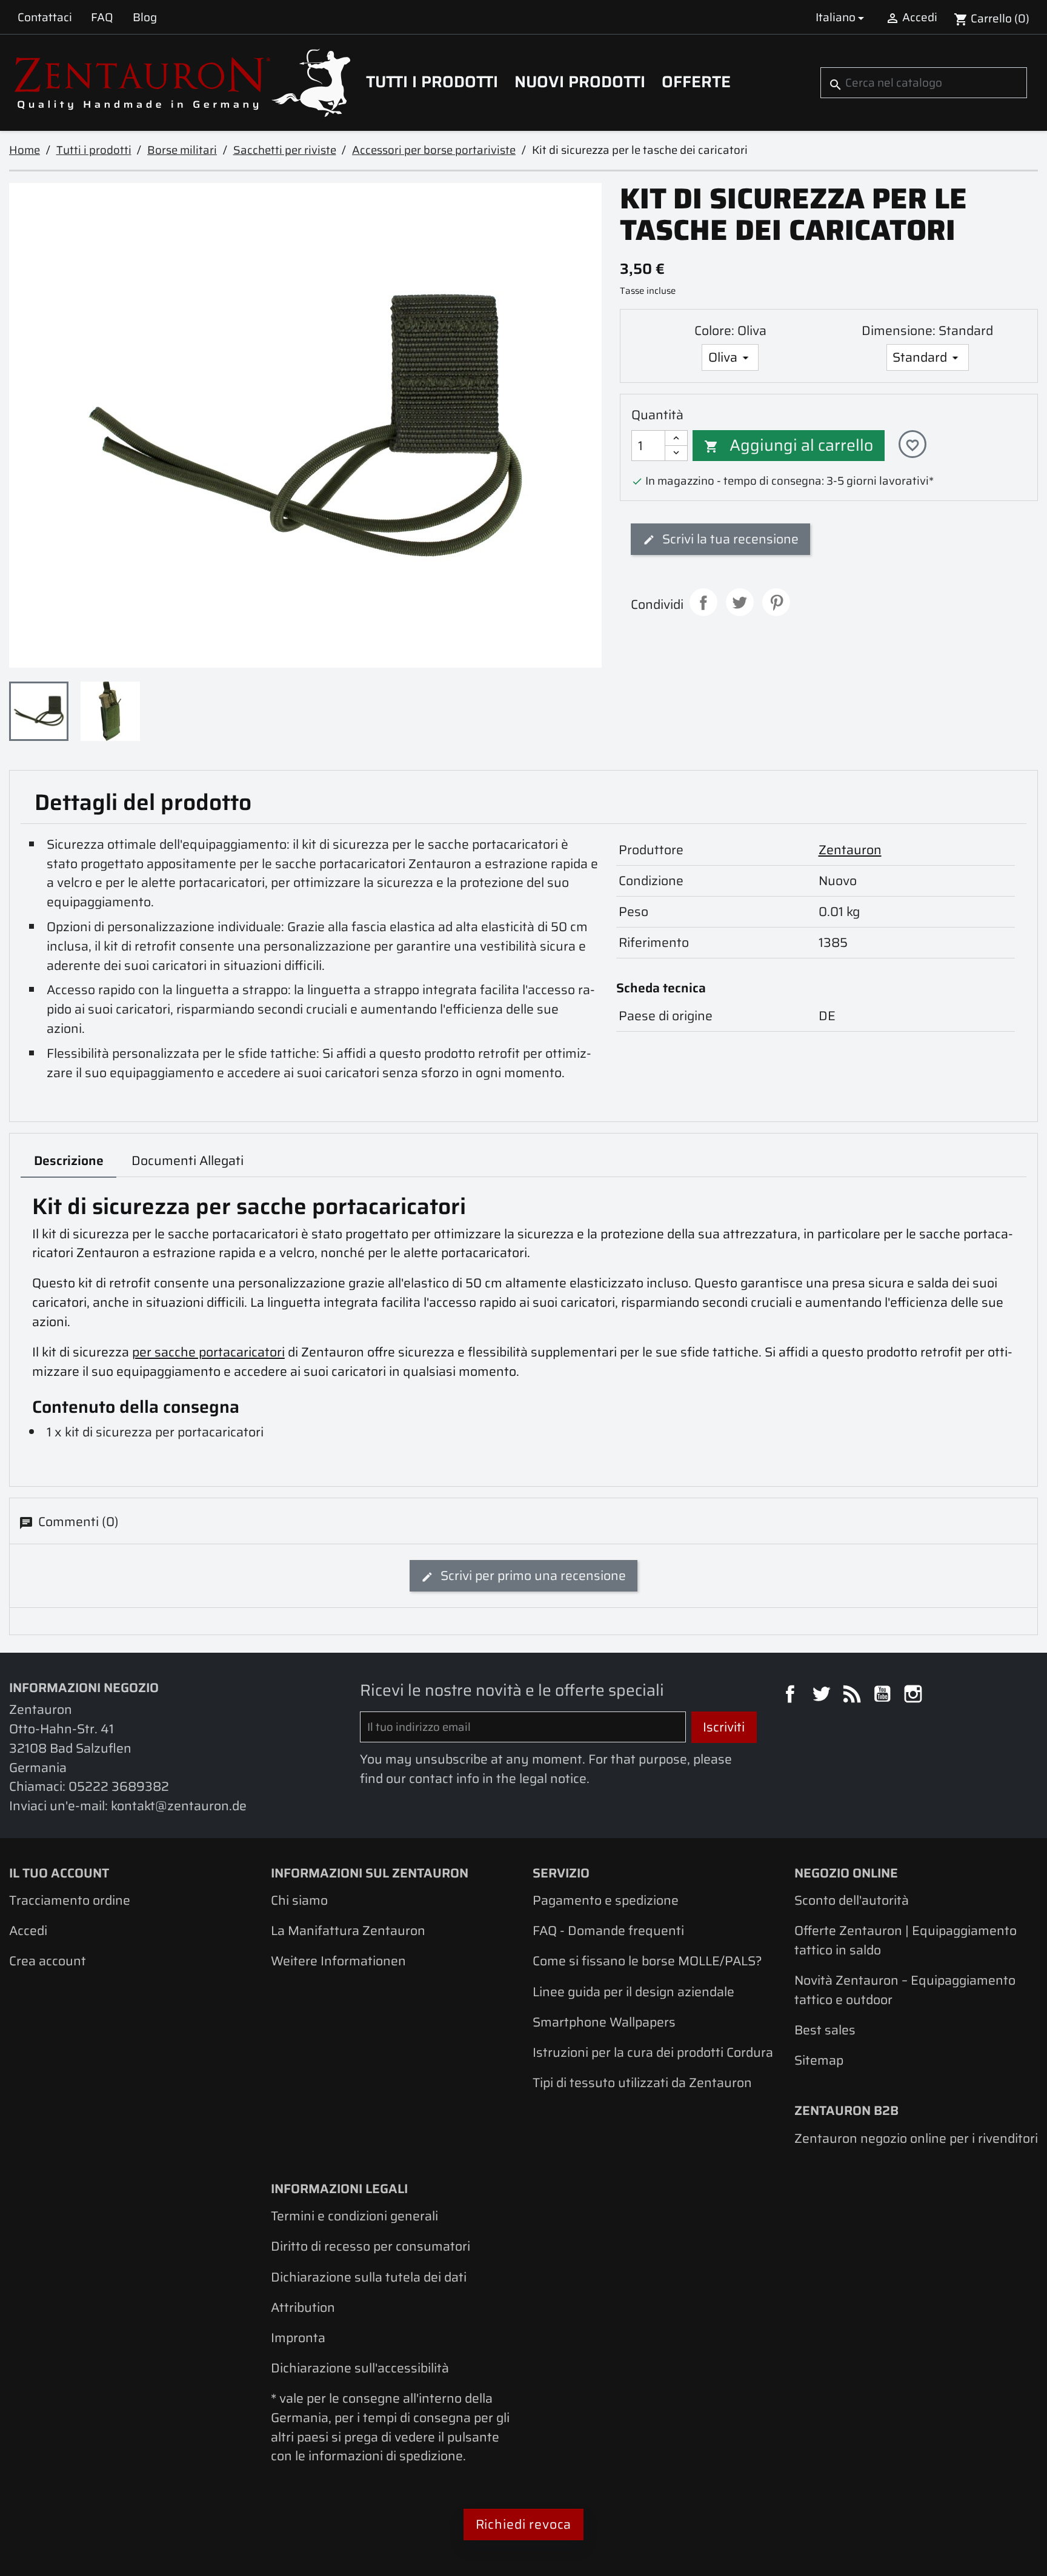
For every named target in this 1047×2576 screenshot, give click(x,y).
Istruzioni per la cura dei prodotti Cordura (653, 2052)
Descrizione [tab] (69, 1160)
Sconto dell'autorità (852, 1900)
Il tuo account (59, 1873)
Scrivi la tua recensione (729, 539)
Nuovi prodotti (580, 82)
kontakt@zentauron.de (179, 1806)
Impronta (298, 2338)
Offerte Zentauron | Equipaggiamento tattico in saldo (906, 1940)
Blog (145, 17)
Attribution (303, 2307)
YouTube (884, 1696)
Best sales (825, 2030)
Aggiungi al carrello (789, 445)
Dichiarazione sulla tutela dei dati (369, 2277)
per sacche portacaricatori (208, 1352)
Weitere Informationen (338, 1961)
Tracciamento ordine (70, 1900)
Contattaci (45, 17)
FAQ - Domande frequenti (608, 1930)
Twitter (823, 1696)
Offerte (696, 82)
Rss (854, 1696)
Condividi (703, 602)
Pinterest (776, 602)
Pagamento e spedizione (606, 1900)
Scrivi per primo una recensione (532, 1575)
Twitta (740, 602)
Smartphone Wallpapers (604, 2022)
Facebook (792, 1696)
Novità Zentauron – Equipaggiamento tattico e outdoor (905, 1990)
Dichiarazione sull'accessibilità (360, 2368)
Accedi (28, 1930)
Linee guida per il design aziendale (633, 1992)
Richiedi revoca (524, 2524)
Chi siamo (299, 1900)
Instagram (915, 1696)
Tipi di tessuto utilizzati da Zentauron (642, 2083)
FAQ (102, 17)
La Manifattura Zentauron (348, 1930)
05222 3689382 (119, 1786)
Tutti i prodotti (432, 82)
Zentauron (850, 850)
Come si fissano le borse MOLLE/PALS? (647, 1961)
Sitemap (819, 2060)
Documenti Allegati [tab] (188, 1160)
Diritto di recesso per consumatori (371, 2246)
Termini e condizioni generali (354, 2216)
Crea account (48, 1961)
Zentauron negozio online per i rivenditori (916, 2138)
